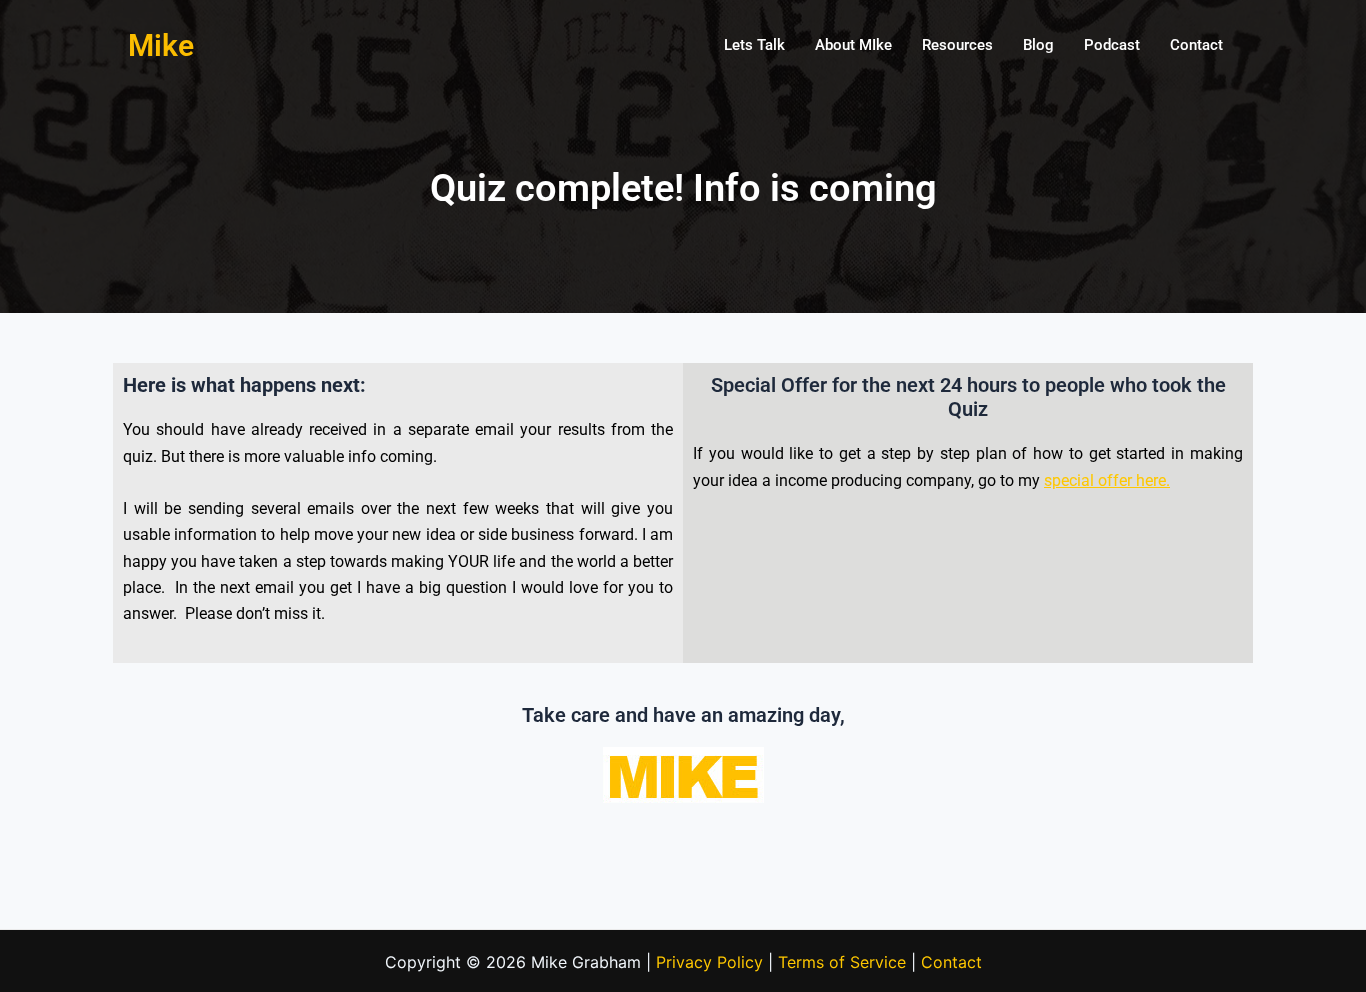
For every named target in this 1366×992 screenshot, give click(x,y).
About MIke (853, 45)
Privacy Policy (709, 962)
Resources (957, 45)
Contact (1196, 45)
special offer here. (1107, 480)
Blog (1038, 45)
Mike (161, 45)
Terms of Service (842, 962)
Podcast (1112, 45)
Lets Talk (754, 45)
